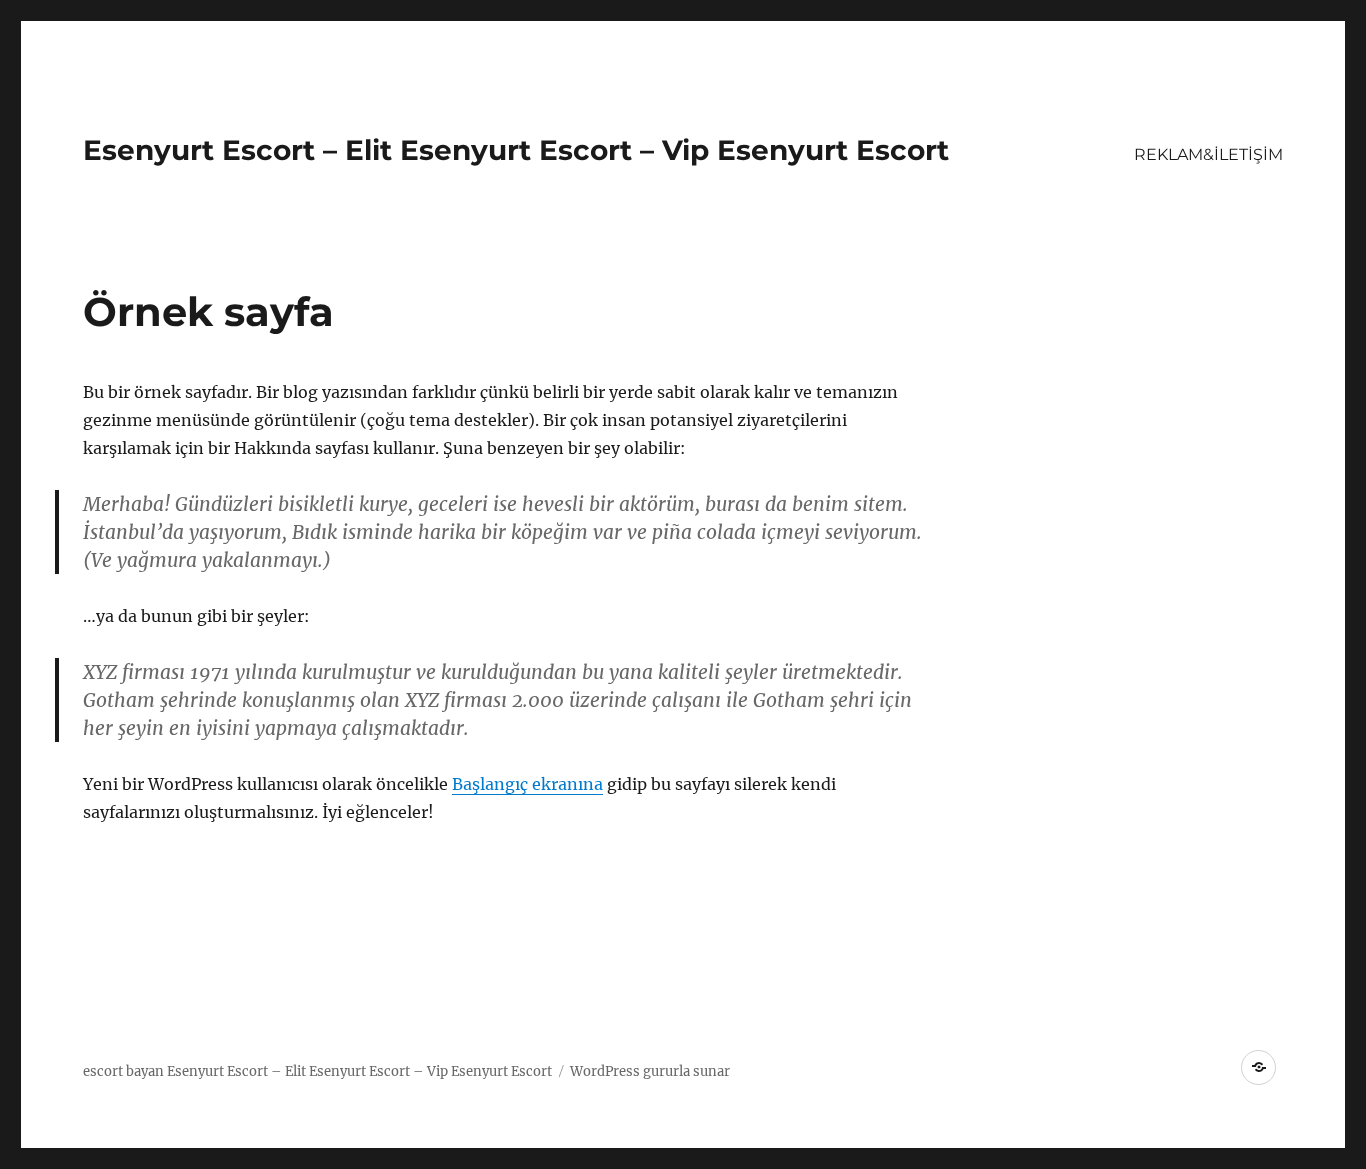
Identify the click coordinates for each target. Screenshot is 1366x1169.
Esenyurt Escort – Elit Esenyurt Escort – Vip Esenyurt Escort (516, 150)
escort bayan (123, 1071)
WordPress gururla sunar (650, 1071)
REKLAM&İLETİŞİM (1208, 154)
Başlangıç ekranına (527, 784)
